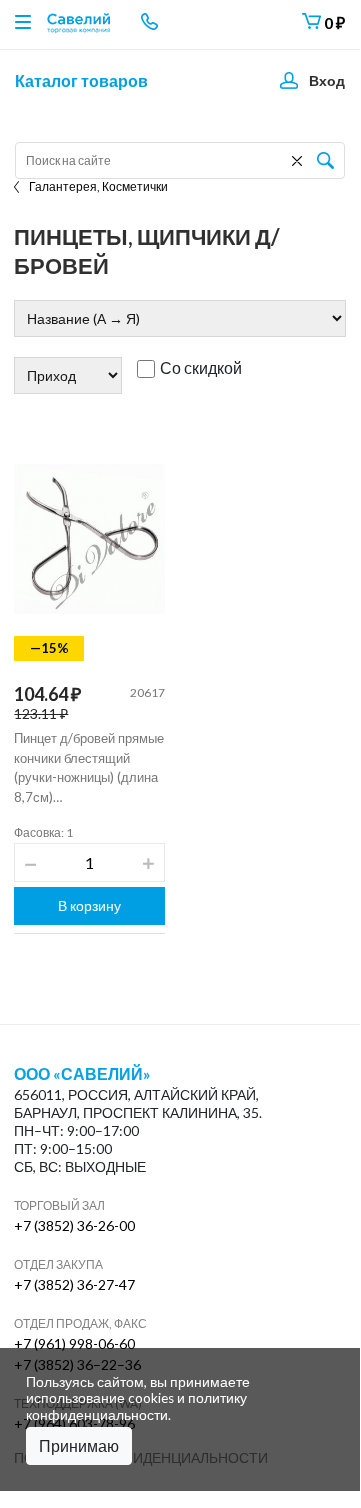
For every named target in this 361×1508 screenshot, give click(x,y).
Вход (327, 80)
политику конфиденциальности (136, 1406)
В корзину (89, 905)
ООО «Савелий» (82, 1074)
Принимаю (79, 1445)
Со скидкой (201, 368)
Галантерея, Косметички (98, 186)
